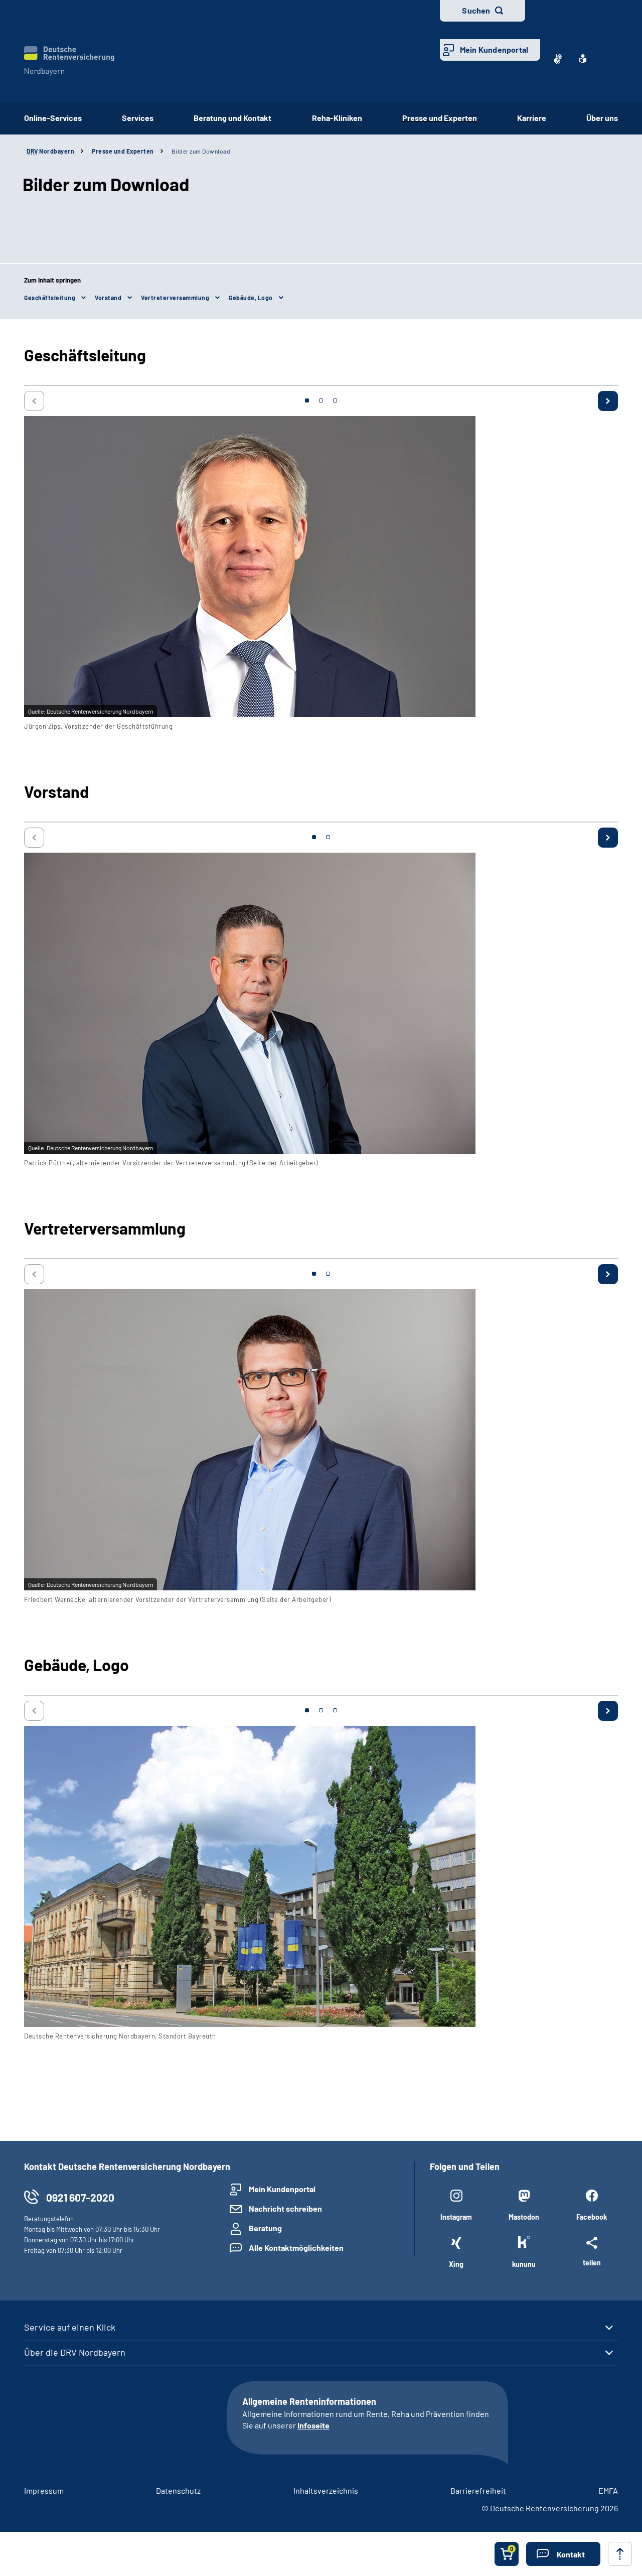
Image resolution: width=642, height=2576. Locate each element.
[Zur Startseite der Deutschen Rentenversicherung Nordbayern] (69, 61)
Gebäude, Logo (251, 298)
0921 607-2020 (80, 2197)
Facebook (592, 2217)
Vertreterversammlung (175, 298)
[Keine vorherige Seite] (34, 401)
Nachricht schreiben (285, 2208)
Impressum (44, 2490)
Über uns (602, 118)
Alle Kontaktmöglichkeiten (296, 2248)
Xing (456, 2264)
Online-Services (53, 118)
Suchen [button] (476, 10)
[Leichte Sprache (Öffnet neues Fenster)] (583, 59)
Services (138, 118)
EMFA (608, 2490)
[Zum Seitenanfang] (620, 2554)
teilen (592, 2262)
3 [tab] (335, 400)
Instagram (456, 2217)
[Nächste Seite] (608, 401)
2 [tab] (321, 400)
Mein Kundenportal (494, 49)
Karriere (532, 118)
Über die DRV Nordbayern (75, 2352)
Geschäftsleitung (50, 298)
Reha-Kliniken (337, 118)
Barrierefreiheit (478, 2490)
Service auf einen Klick (70, 2327)
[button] (563, 2554)
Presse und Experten (440, 118)
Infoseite (313, 2425)
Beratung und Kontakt (232, 118)
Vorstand (108, 298)
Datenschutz (178, 2490)
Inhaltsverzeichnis (326, 2490)
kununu (524, 2264)
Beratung (265, 2228)
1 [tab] (307, 400)
